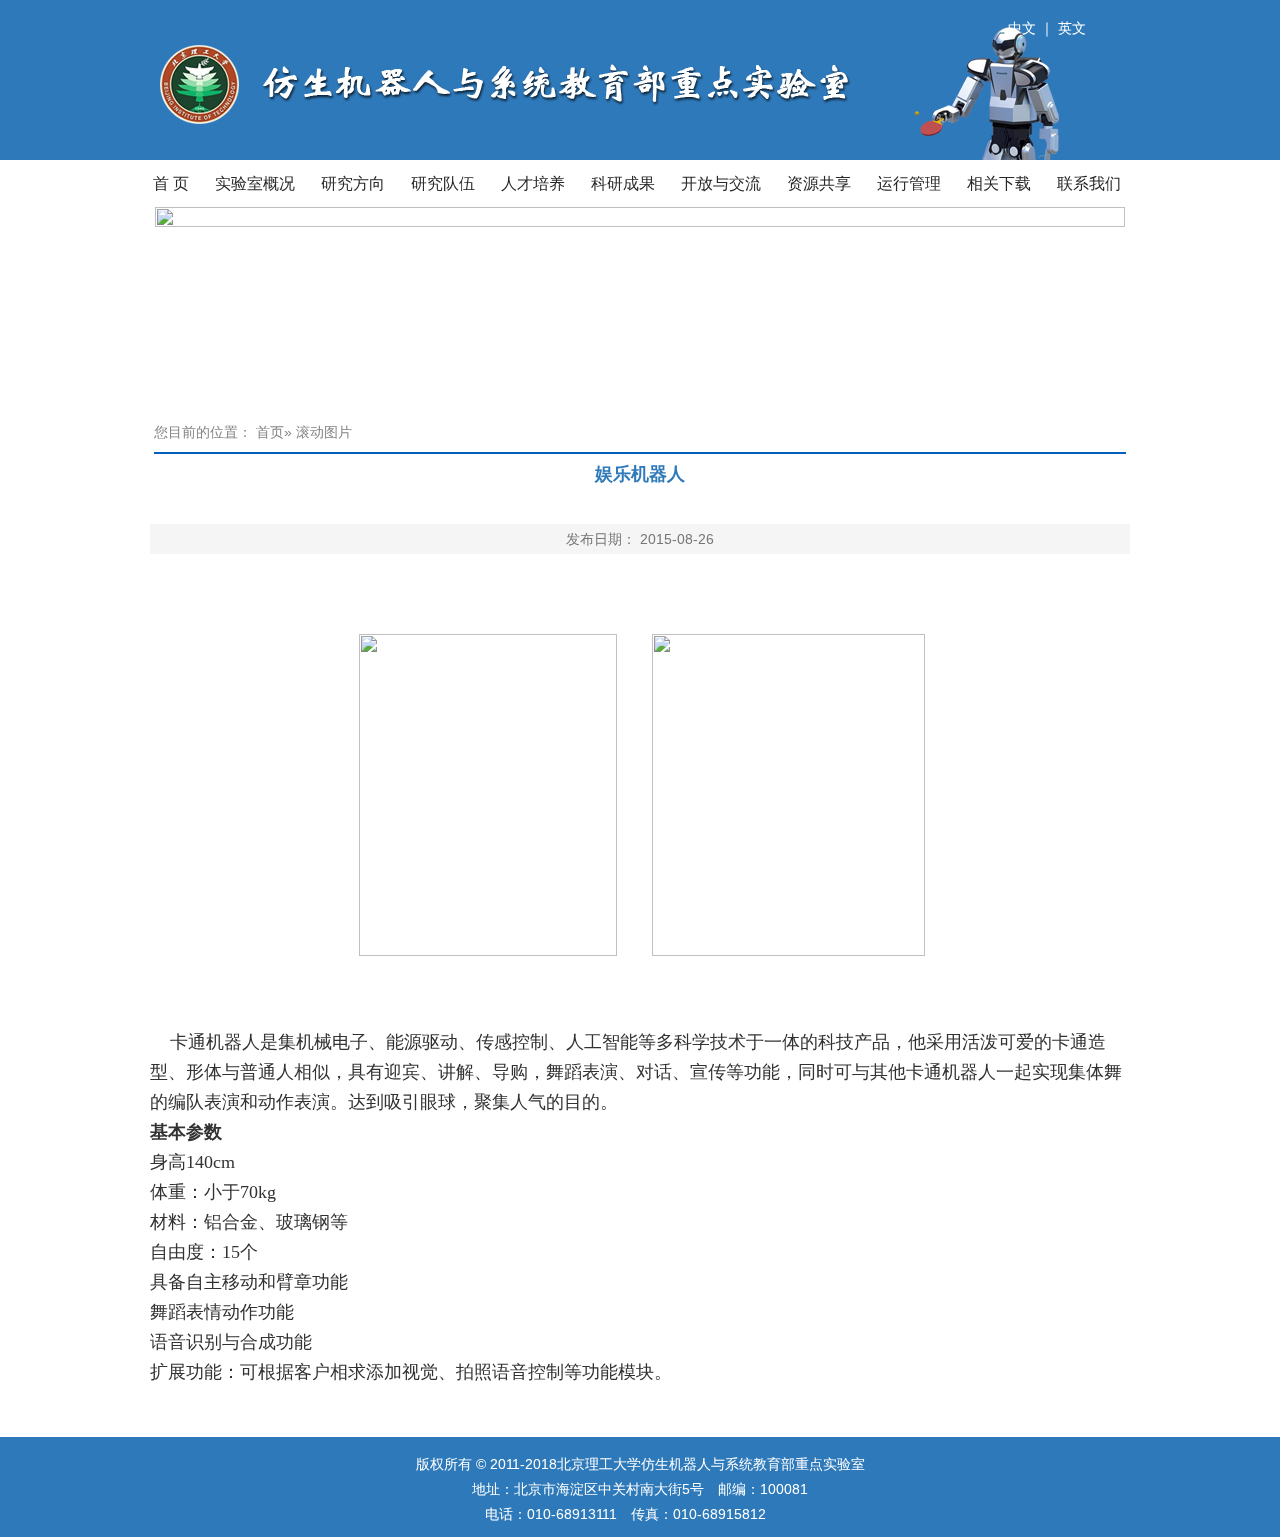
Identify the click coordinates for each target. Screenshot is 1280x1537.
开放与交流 (721, 183)
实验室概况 (255, 183)
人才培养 (533, 183)
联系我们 (1089, 183)
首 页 (171, 183)
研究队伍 (443, 183)
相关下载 (999, 183)
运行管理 (909, 183)
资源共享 (819, 183)
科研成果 (623, 183)
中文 (1022, 28)
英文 (1072, 28)
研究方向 (353, 183)
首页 (270, 432)
